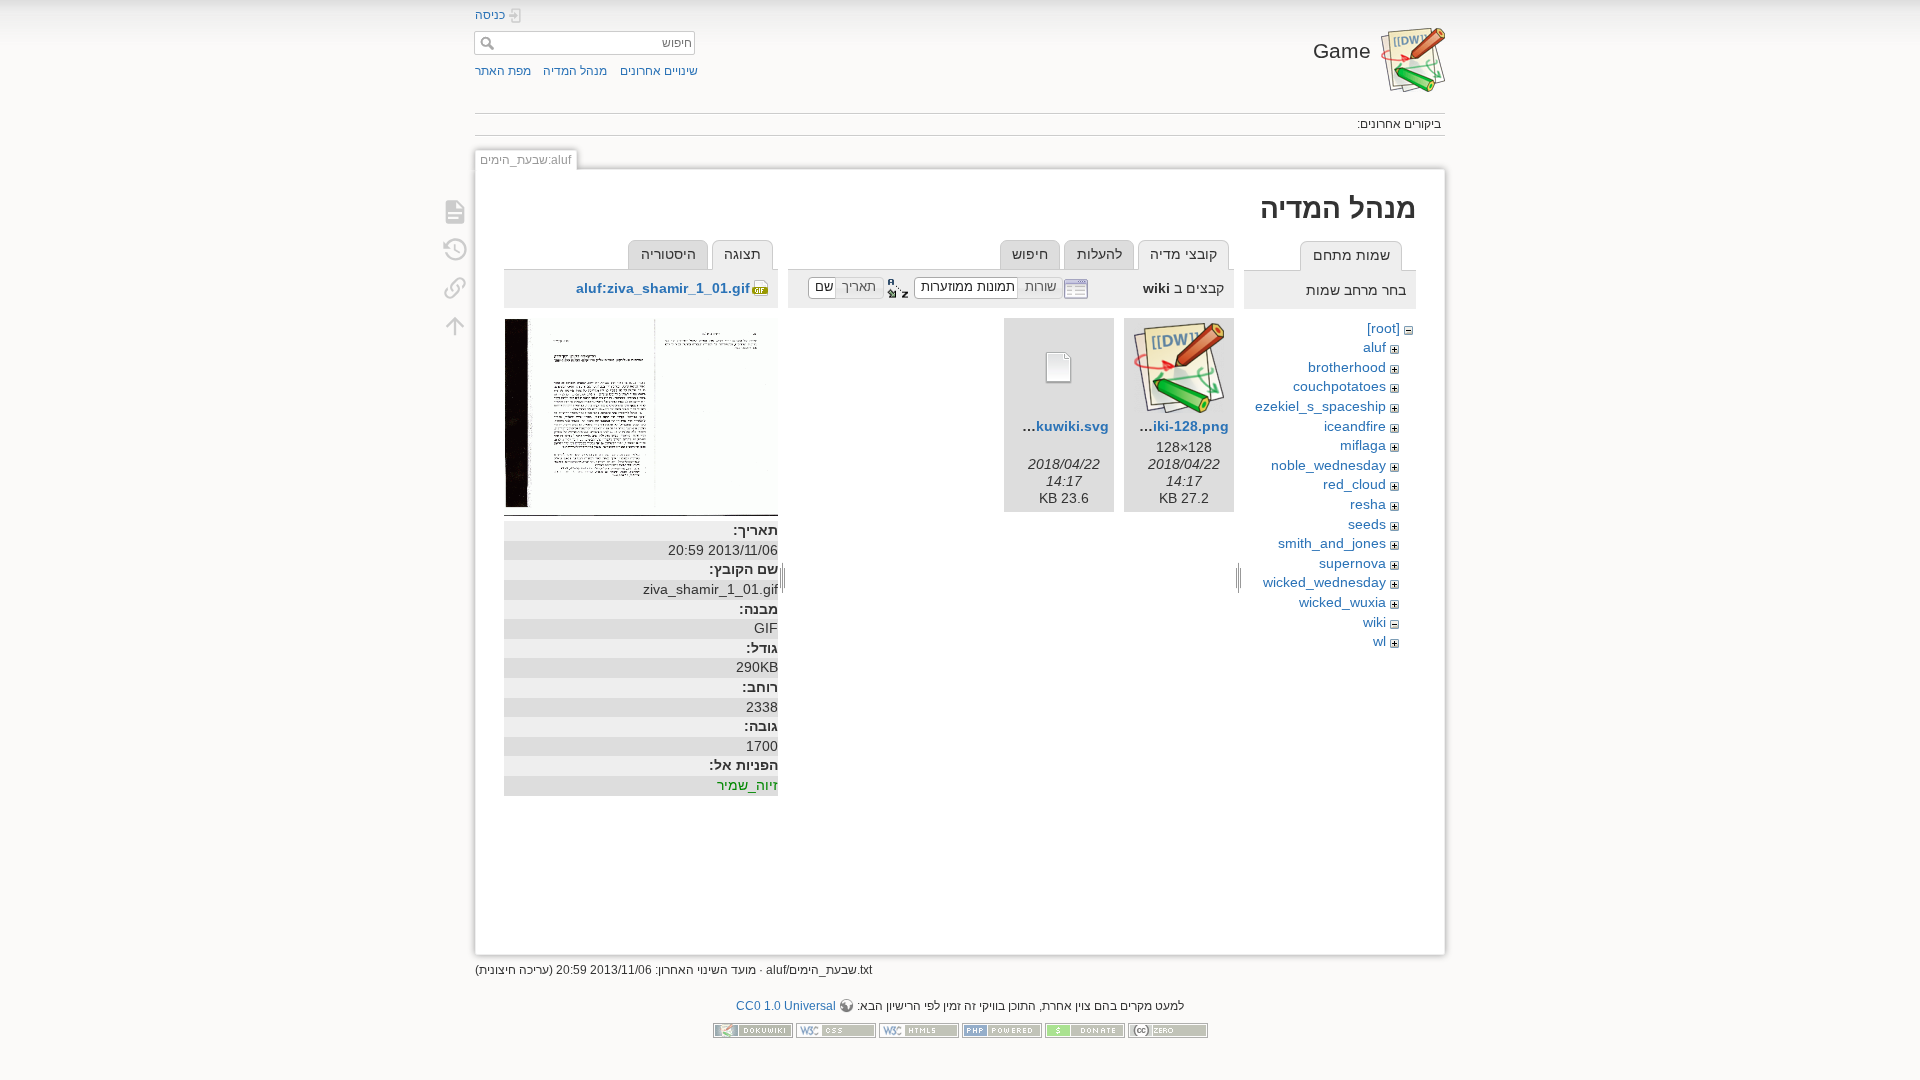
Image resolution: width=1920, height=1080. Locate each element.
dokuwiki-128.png (1168, 426)
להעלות (1099, 254)
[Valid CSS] (836, 1030)
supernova (1352, 563)
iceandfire (1355, 426)
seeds (1367, 524)
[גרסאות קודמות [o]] (455, 250)
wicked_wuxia (1342, 602)
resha (1368, 504)
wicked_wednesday (1324, 582)
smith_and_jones (1332, 543)
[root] (1383, 328)
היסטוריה (668, 254)
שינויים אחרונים (659, 71)
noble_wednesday (1328, 465)
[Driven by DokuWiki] (753, 1030)
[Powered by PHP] (1002, 1030)
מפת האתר (503, 71)
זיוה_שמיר (747, 785)
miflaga (1363, 445)
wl (1379, 641)
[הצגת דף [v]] (455, 212)
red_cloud (1354, 484)
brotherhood (1347, 367)
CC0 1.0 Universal (786, 1006)
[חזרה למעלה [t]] (455, 326)
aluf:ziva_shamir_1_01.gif (663, 288)
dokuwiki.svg (1063, 426)
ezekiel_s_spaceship (1320, 406)
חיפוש (484, 43)
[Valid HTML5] (919, 1030)
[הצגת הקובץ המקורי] (641, 416)
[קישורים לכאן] (455, 288)
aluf (1374, 347)
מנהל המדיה (575, 71)
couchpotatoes (1339, 386)
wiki (1374, 622)
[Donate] (1085, 1030)
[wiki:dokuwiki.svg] (1059, 368)
